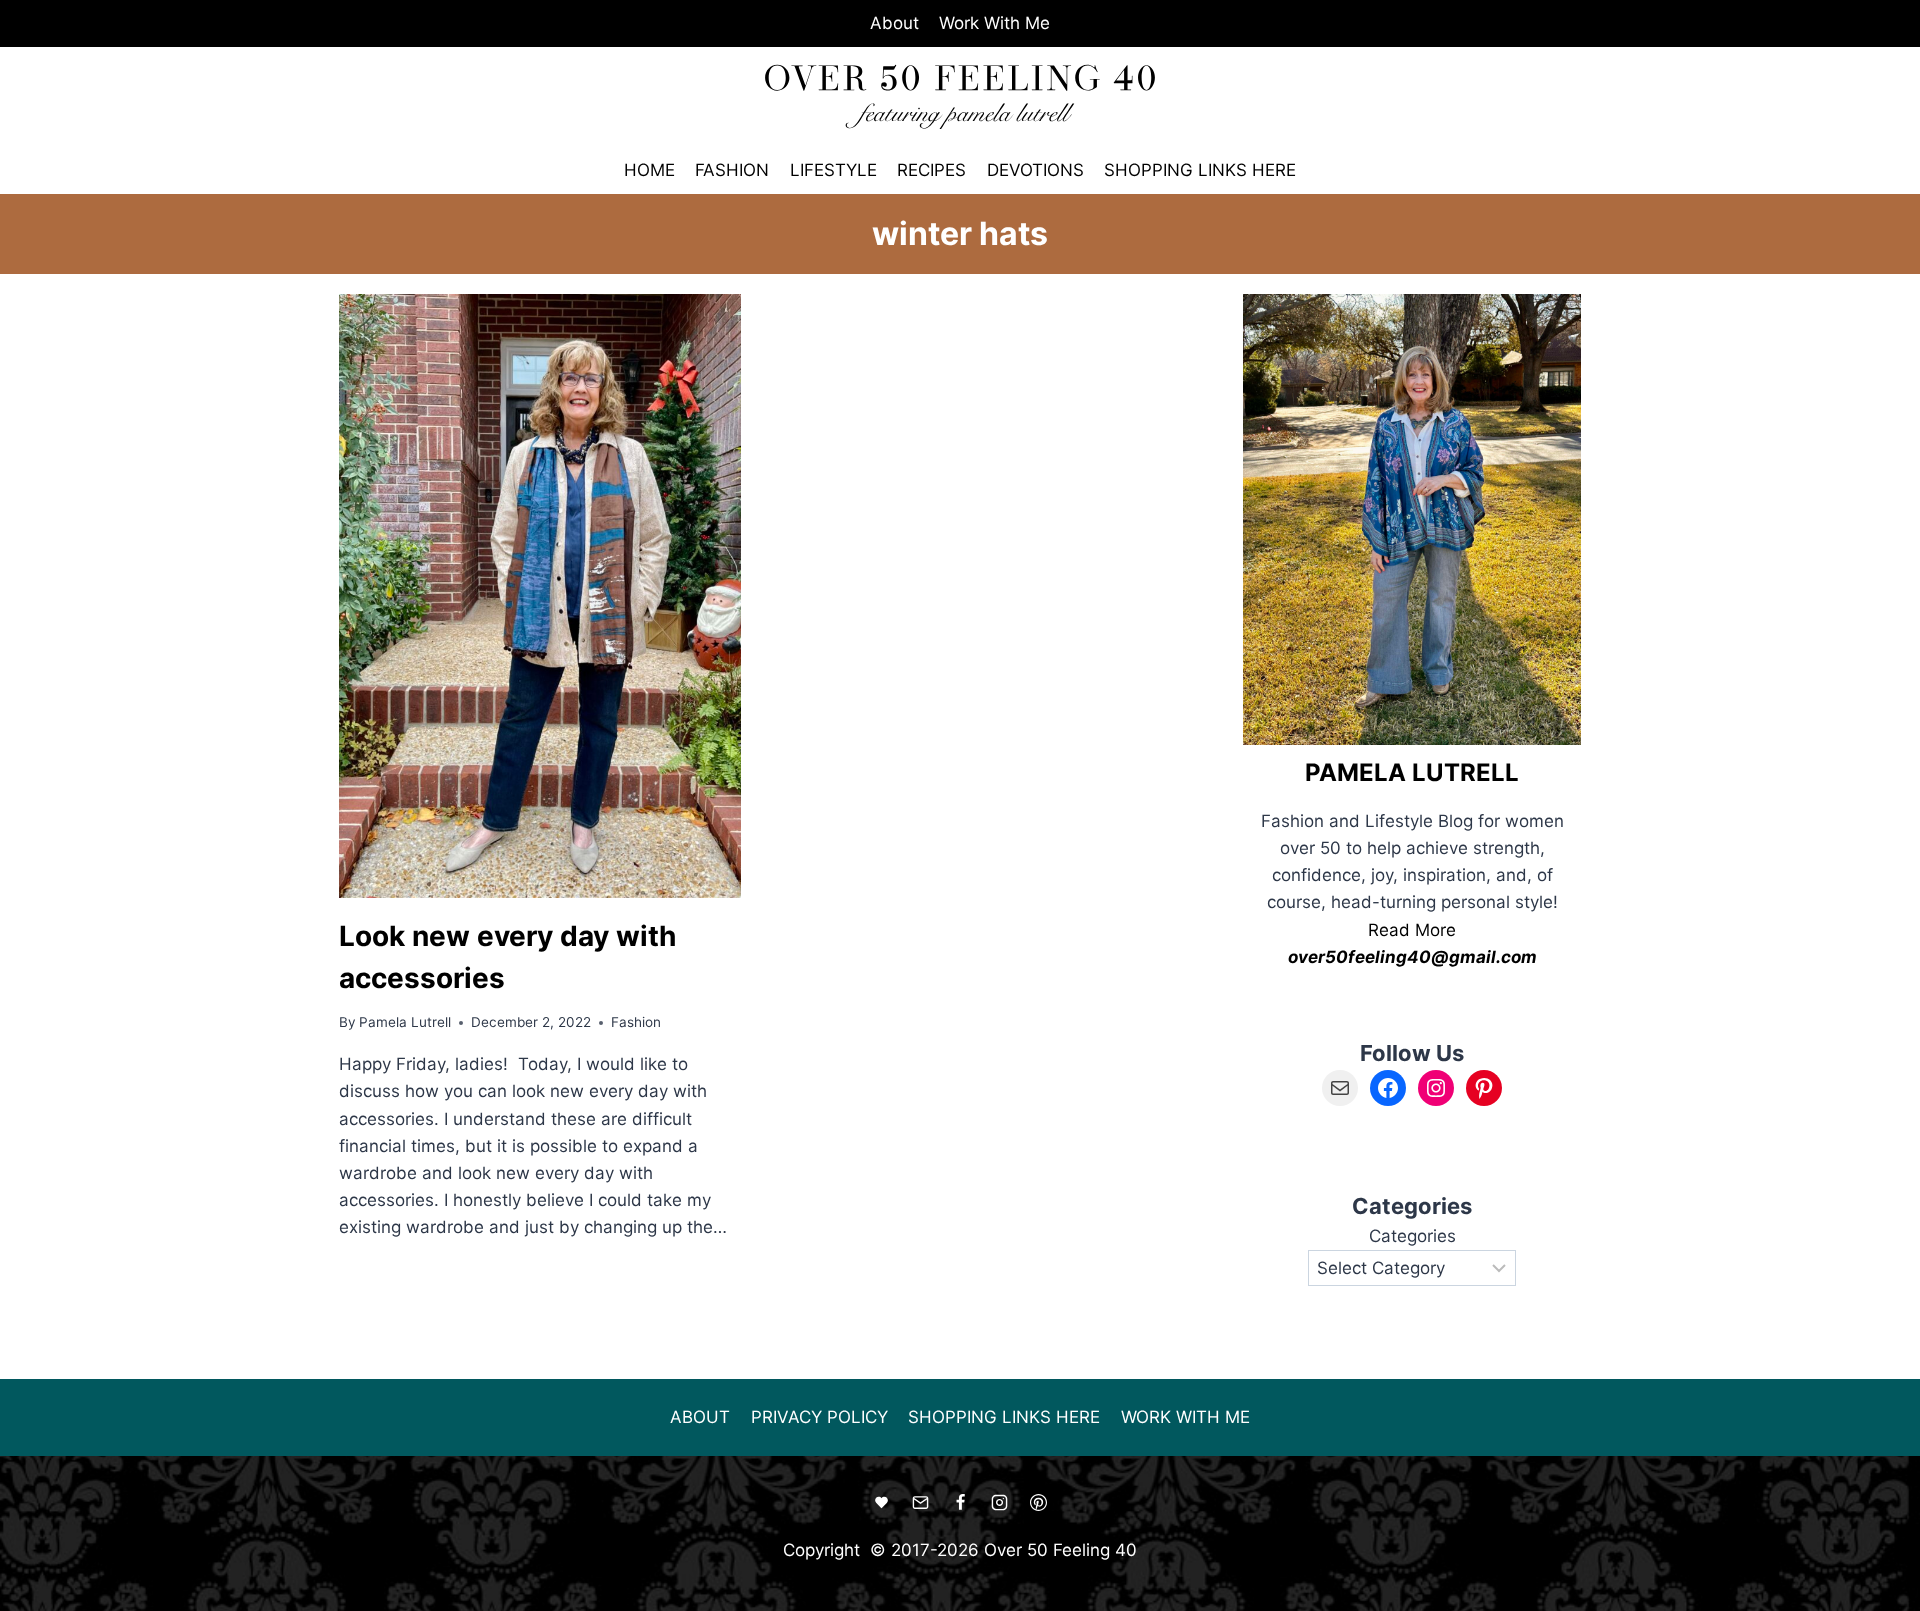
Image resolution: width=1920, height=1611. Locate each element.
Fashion (732, 170)
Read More (1412, 930)
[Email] (921, 1503)
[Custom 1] (882, 1503)
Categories (1412, 1236)
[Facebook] (960, 1503)
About (894, 23)
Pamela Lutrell (405, 1022)
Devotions (1035, 170)
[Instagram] (999, 1503)
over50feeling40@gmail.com (1412, 957)
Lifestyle (833, 170)
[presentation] (540, 595)
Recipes (931, 170)
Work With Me (994, 23)
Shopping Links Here (1200, 170)
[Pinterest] (1038, 1503)
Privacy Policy (819, 1417)
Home (649, 170)
